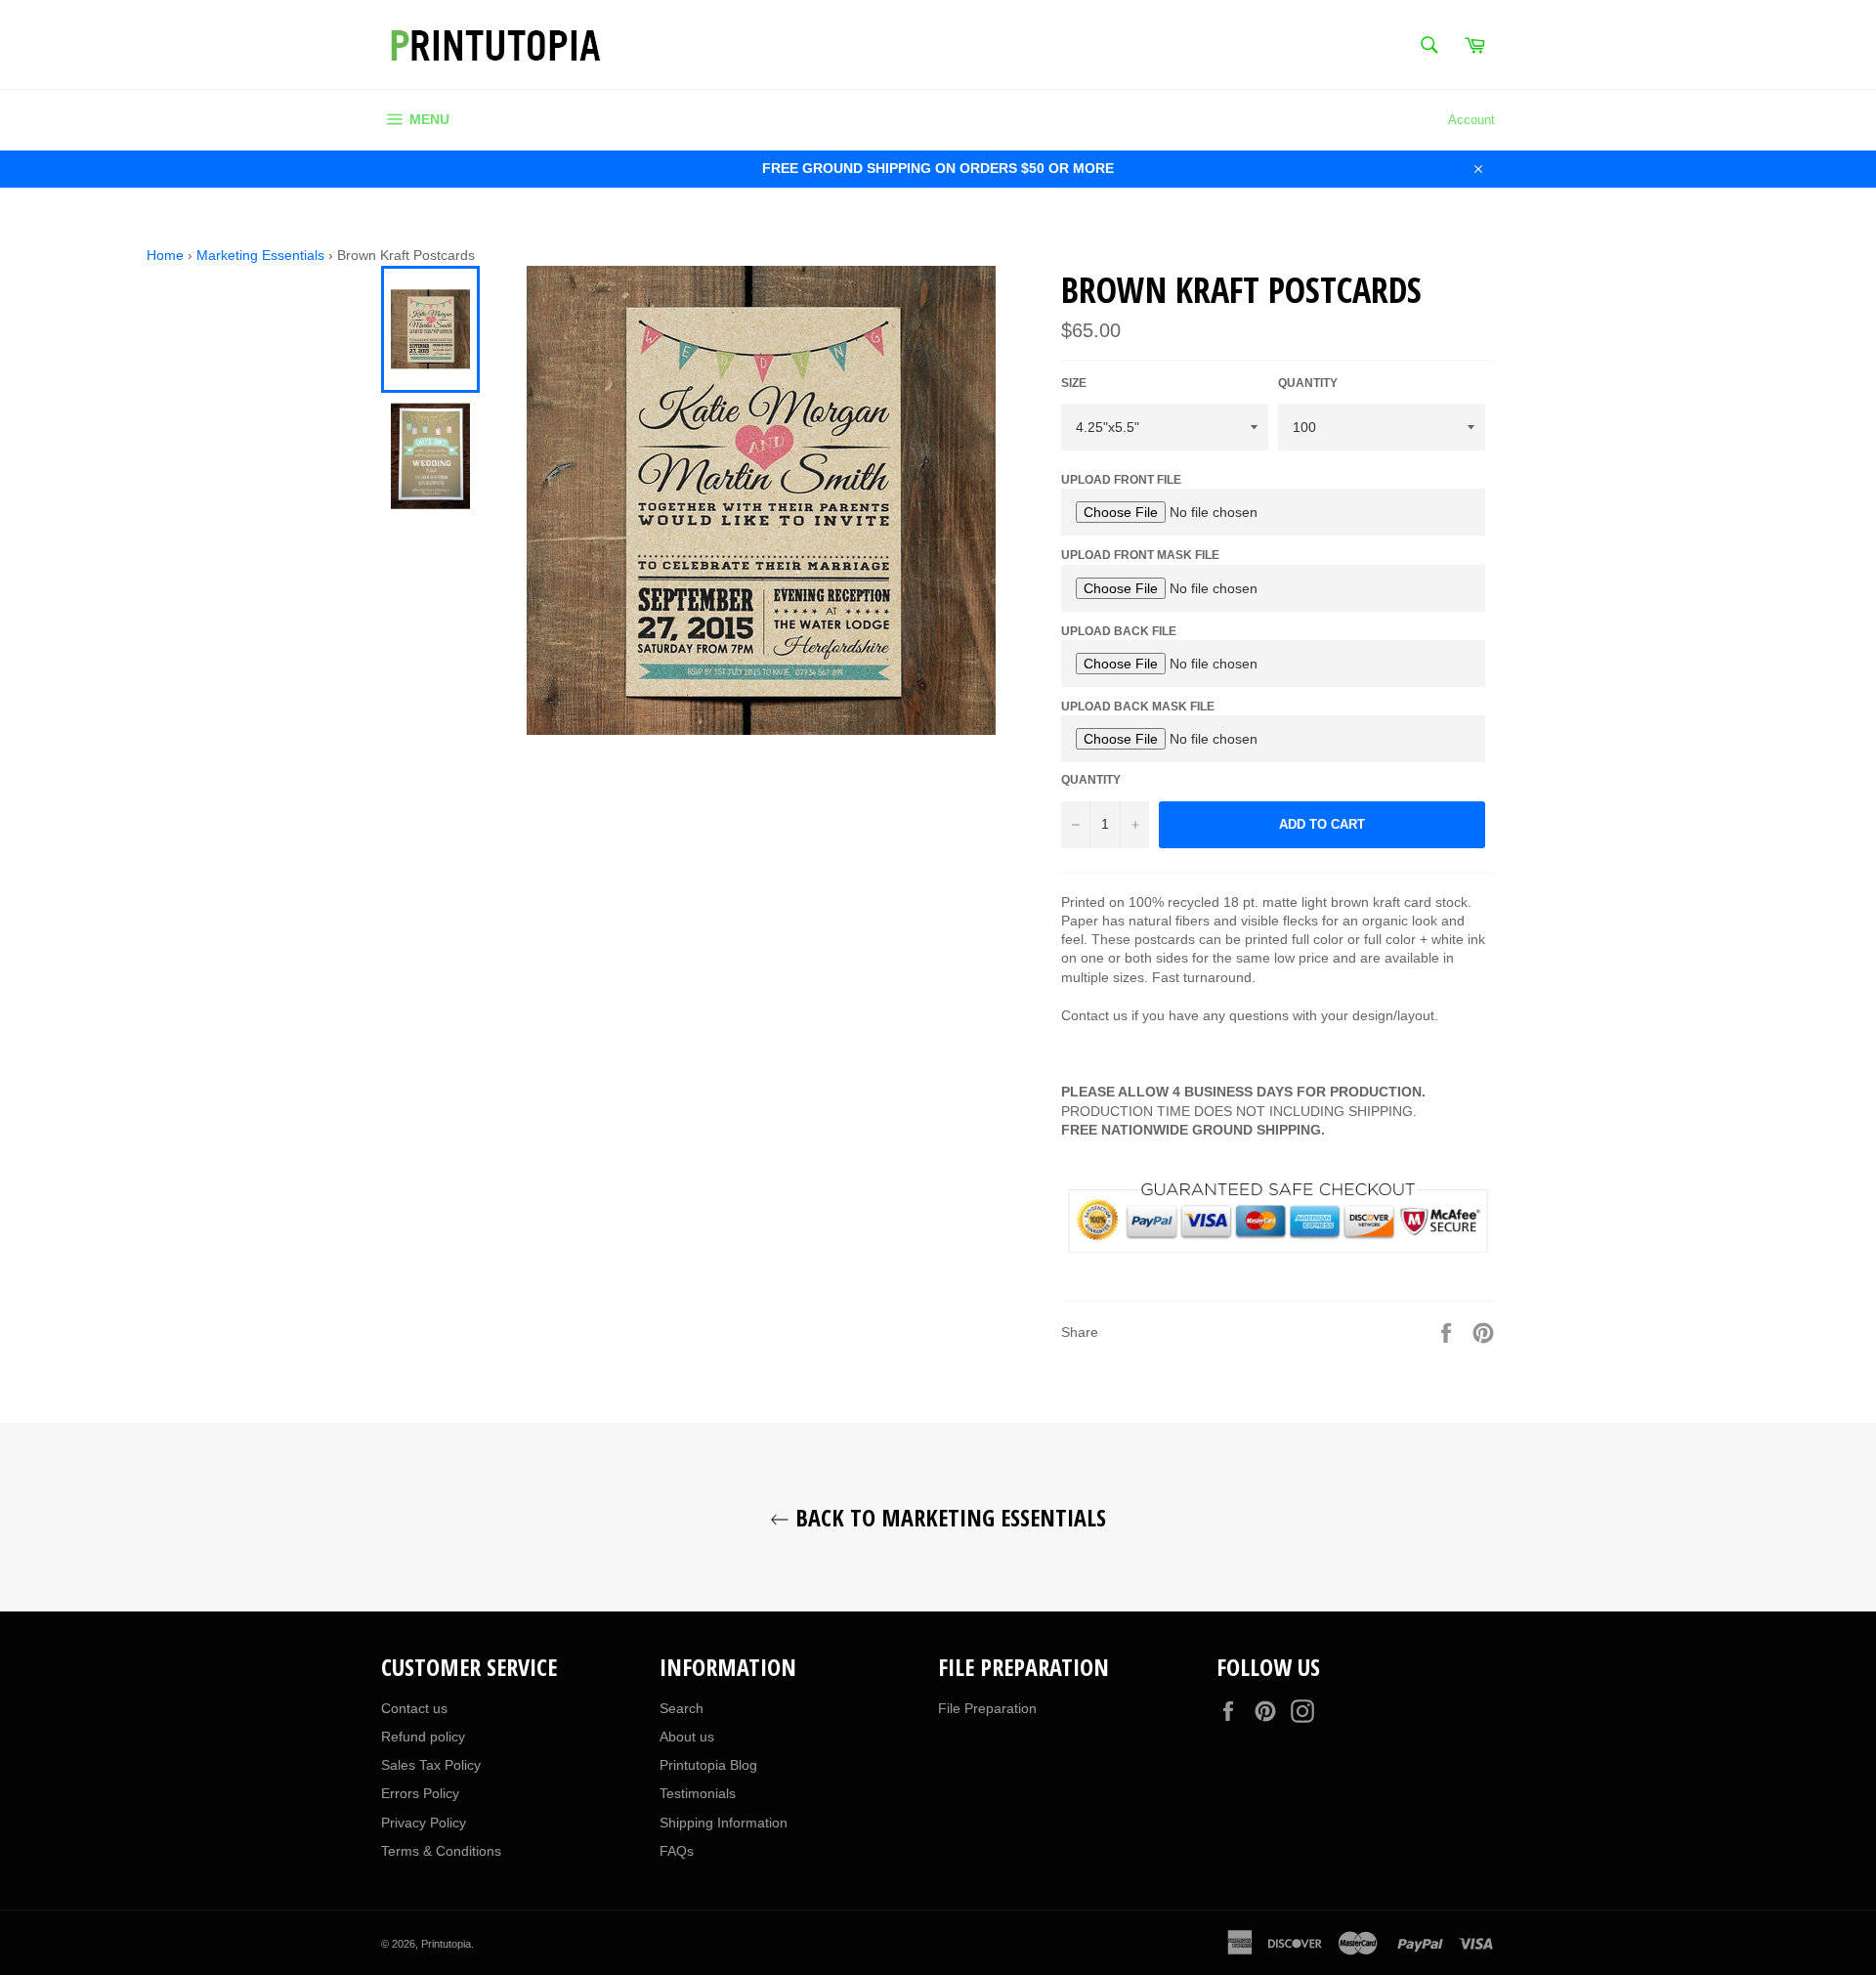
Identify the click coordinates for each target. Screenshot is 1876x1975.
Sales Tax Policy (431, 1765)
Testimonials (698, 1793)
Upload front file (1121, 480)
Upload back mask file (1138, 707)
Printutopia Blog (708, 1765)
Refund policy (423, 1737)
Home (165, 255)
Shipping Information (724, 1823)
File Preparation (987, 1708)
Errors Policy (420, 1793)
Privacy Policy (424, 1823)
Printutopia (446, 1944)
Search (682, 1708)
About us (687, 1737)
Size (1074, 383)
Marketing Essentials (260, 255)
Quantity (1308, 383)
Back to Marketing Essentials (948, 1517)
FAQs (677, 1851)
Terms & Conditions (441, 1851)
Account (1471, 120)
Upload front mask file (1140, 555)
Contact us (414, 1708)
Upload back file (1119, 631)
